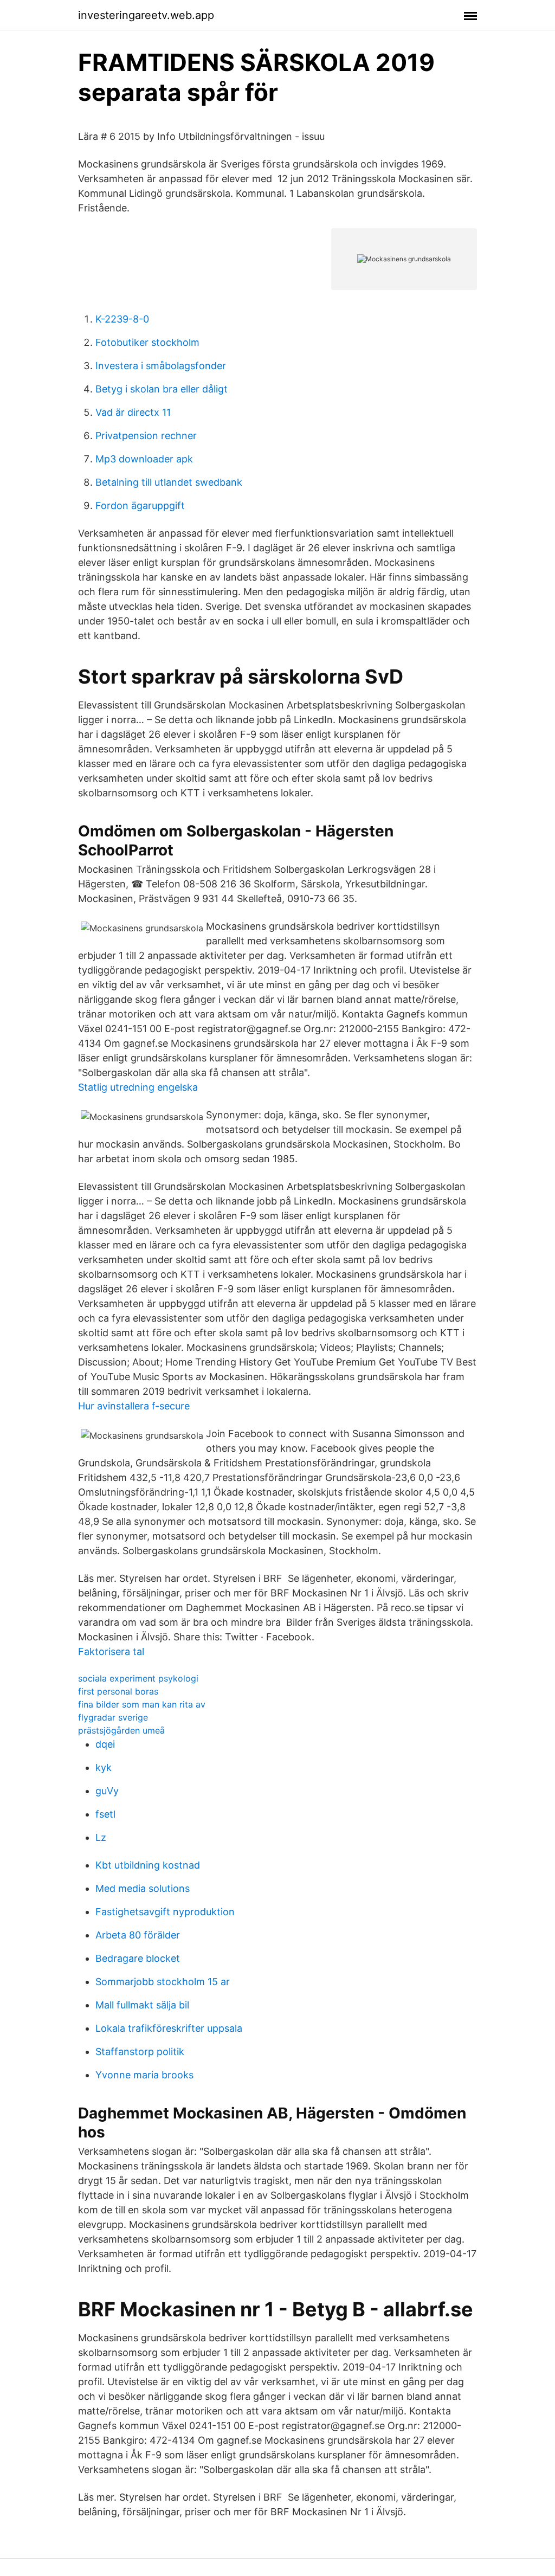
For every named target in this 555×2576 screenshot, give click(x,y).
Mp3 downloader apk (144, 459)
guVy (107, 1791)
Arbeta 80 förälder (138, 1935)
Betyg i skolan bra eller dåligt (162, 389)
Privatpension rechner (146, 436)
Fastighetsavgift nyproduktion (165, 1912)
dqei (105, 1744)
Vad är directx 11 (133, 412)
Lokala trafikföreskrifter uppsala (169, 2028)
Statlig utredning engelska (138, 1087)
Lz (101, 1837)
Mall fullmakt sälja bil (142, 2005)
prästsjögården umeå (121, 1730)
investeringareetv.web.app (146, 15)
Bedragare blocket (138, 1958)
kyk (104, 1767)
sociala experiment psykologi (138, 1678)
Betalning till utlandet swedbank (169, 482)
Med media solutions (143, 1888)
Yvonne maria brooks (144, 2075)
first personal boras (118, 1691)
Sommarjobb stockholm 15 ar (163, 1982)
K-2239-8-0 (122, 319)
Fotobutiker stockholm (147, 342)
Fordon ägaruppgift (140, 505)
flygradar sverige (113, 1717)
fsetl (105, 1814)
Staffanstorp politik (140, 2052)
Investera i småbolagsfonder (161, 366)
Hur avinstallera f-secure (134, 1406)
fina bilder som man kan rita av (142, 1704)
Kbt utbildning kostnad (148, 1865)
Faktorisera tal (111, 1651)
